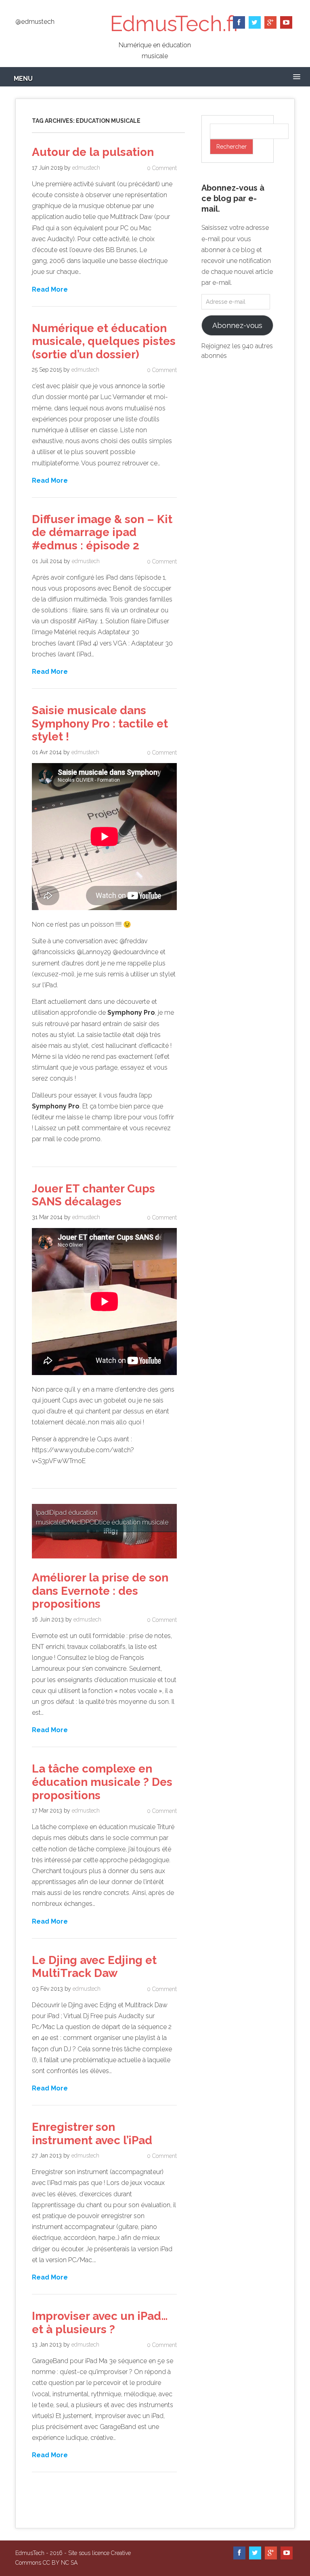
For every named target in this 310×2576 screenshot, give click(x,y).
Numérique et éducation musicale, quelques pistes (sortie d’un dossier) (104, 341)
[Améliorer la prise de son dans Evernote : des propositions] (104, 1560)
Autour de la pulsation (93, 152)
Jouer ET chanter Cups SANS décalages (93, 1195)
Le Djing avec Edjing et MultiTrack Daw (94, 1967)
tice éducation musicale (134, 1522)
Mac (74, 1522)
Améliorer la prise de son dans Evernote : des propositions (100, 1591)
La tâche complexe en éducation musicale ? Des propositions (102, 1782)
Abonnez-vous (237, 325)
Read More (50, 289)
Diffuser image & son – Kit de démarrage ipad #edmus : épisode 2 (102, 532)
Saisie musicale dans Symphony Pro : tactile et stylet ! (100, 723)
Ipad (42, 1513)
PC (90, 1522)
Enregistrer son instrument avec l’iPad (92, 2134)
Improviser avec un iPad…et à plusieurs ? (100, 2323)
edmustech (86, 168)
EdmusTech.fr (175, 24)
